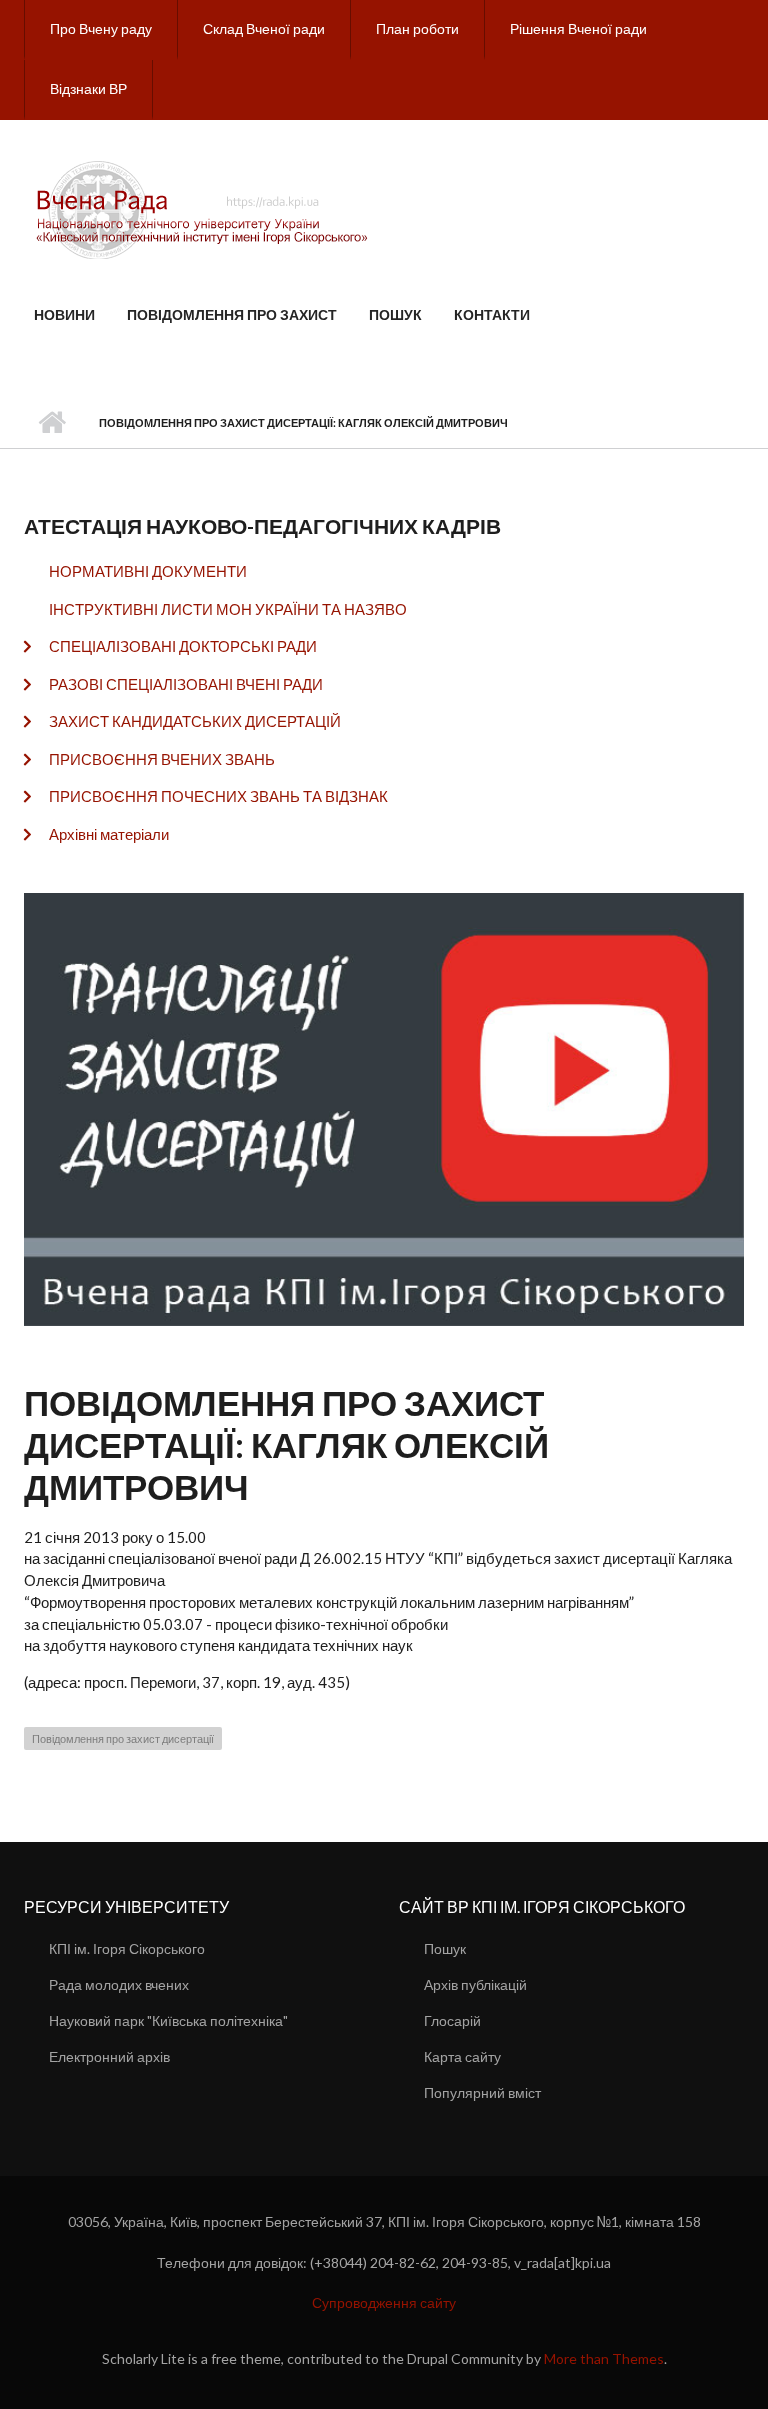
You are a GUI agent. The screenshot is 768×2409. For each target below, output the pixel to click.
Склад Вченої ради (264, 28)
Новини (64, 314)
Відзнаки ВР (88, 88)
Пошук (395, 314)
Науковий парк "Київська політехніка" (168, 2020)
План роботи (417, 28)
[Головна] (205, 208)
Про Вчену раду (101, 28)
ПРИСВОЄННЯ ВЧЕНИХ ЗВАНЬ (162, 759)
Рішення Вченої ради (578, 28)
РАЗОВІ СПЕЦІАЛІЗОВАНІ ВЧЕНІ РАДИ (186, 684)
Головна (51, 423)
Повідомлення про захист (232, 314)
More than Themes (604, 2358)
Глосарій (452, 2020)
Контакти (492, 314)
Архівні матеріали (109, 834)
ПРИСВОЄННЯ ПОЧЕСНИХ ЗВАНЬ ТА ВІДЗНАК (218, 796)
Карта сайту (462, 2056)
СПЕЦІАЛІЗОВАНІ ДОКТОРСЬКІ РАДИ (183, 646)
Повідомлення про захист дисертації (123, 1738)
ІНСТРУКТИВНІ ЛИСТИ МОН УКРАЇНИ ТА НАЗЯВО (228, 609)
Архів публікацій (475, 1984)
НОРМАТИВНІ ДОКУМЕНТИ (148, 571)
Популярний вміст (482, 2092)
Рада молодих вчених (119, 1984)
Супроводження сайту (384, 2302)
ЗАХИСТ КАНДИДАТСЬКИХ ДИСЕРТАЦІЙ (195, 721)
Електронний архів (109, 2056)
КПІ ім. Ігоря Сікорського (127, 1948)
